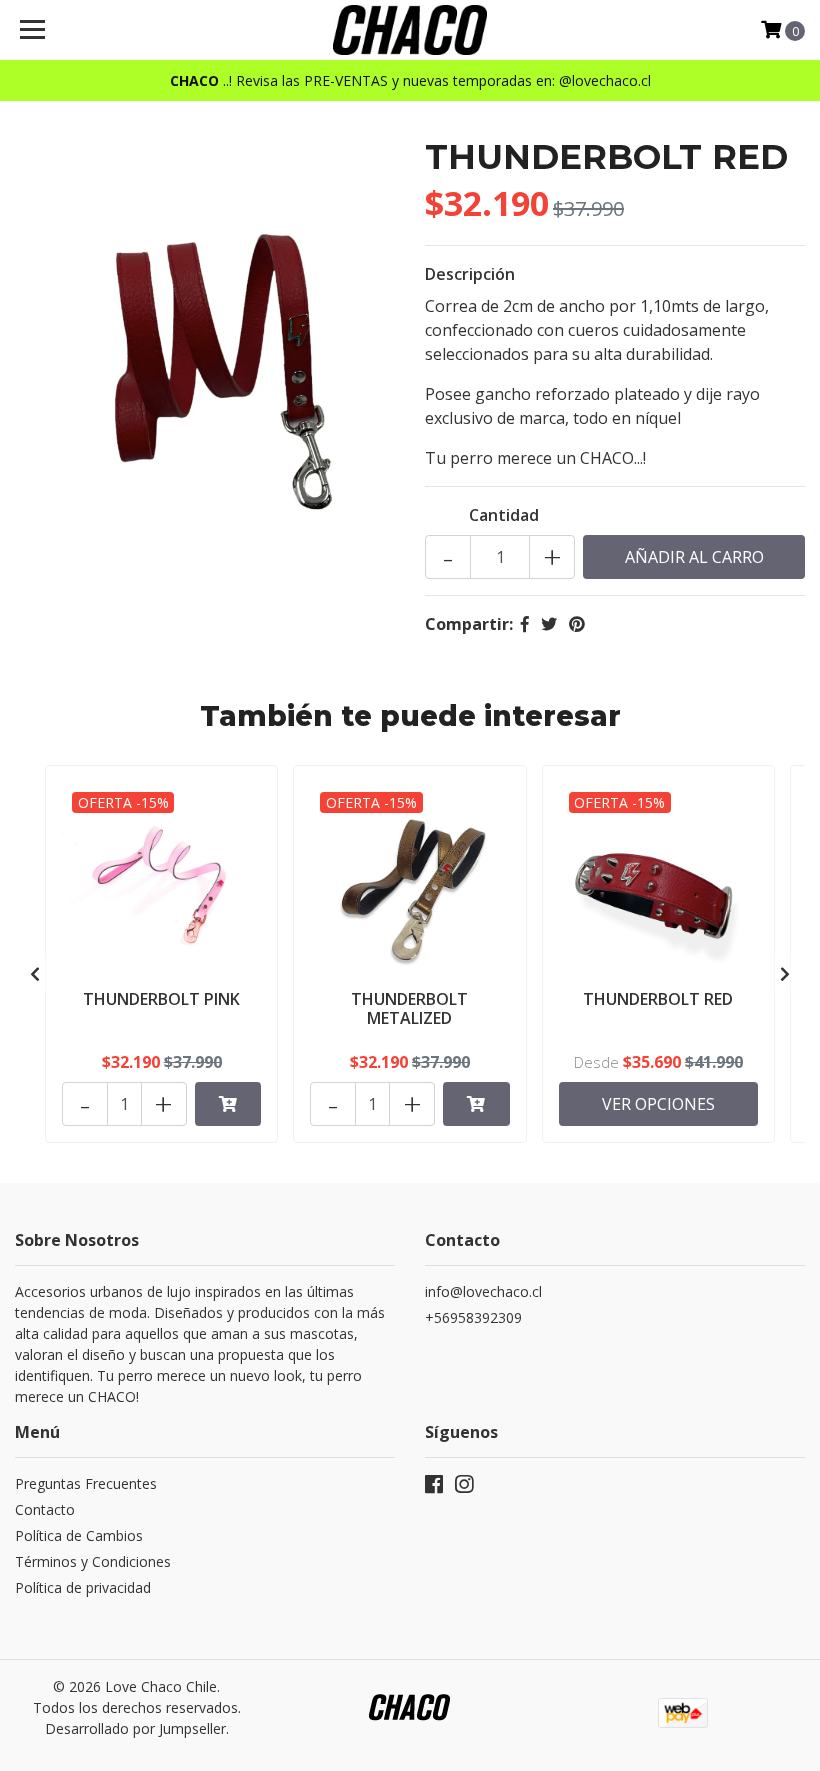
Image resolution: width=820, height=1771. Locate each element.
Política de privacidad (83, 1587)
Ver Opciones (658, 1104)
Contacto (45, 1509)
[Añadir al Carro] (228, 1104)
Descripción (470, 274)
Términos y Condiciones (93, 1561)
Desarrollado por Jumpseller (135, 1728)
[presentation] (35, 974)
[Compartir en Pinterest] (577, 624)
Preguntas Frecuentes (86, 1483)
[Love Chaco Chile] (410, 30)
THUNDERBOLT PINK (161, 999)
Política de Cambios (79, 1535)
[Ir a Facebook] (434, 1488)
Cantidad (504, 515)
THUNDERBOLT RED (658, 999)
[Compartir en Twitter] (549, 624)
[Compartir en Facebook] (525, 624)
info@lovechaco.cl (483, 1291)
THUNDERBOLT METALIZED (409, 1008)
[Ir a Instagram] (464, 1488)
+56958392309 (473, 1317)
